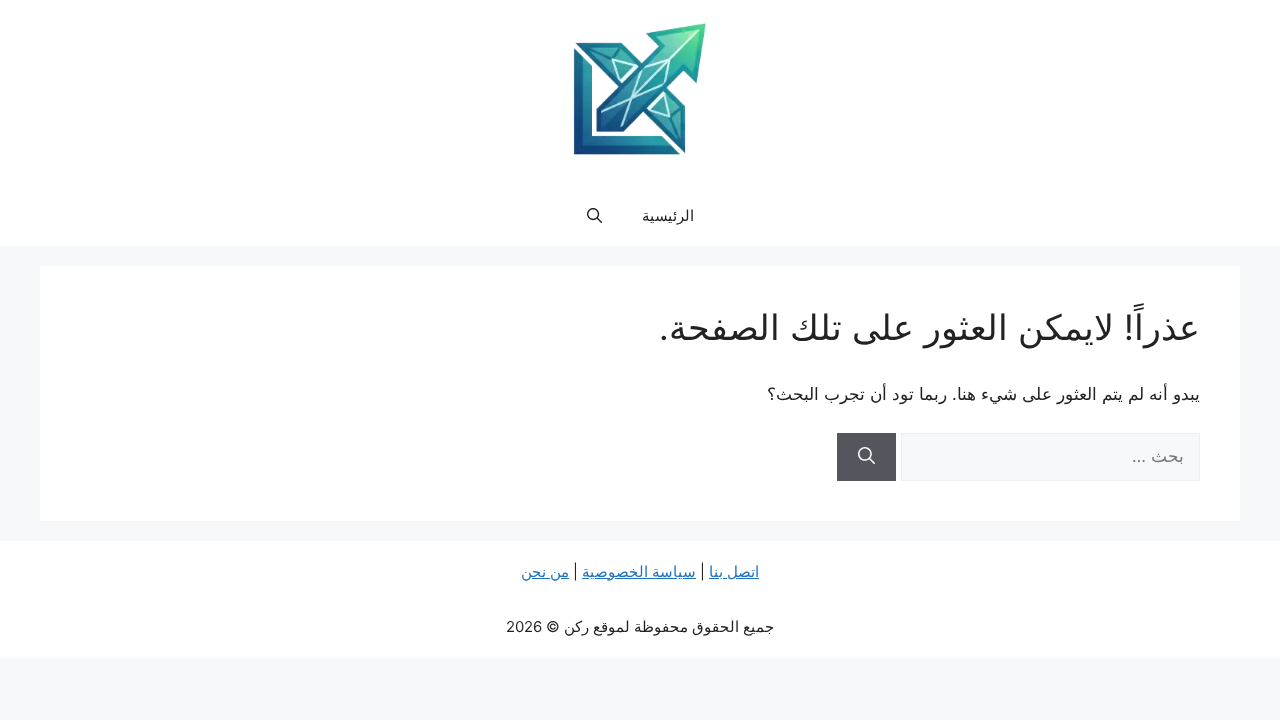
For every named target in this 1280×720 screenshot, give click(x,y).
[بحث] (866, 457)
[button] (594, 216)
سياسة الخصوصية (639, 571)
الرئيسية (668, 215)
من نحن (545, 571)
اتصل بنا (734, 571)
